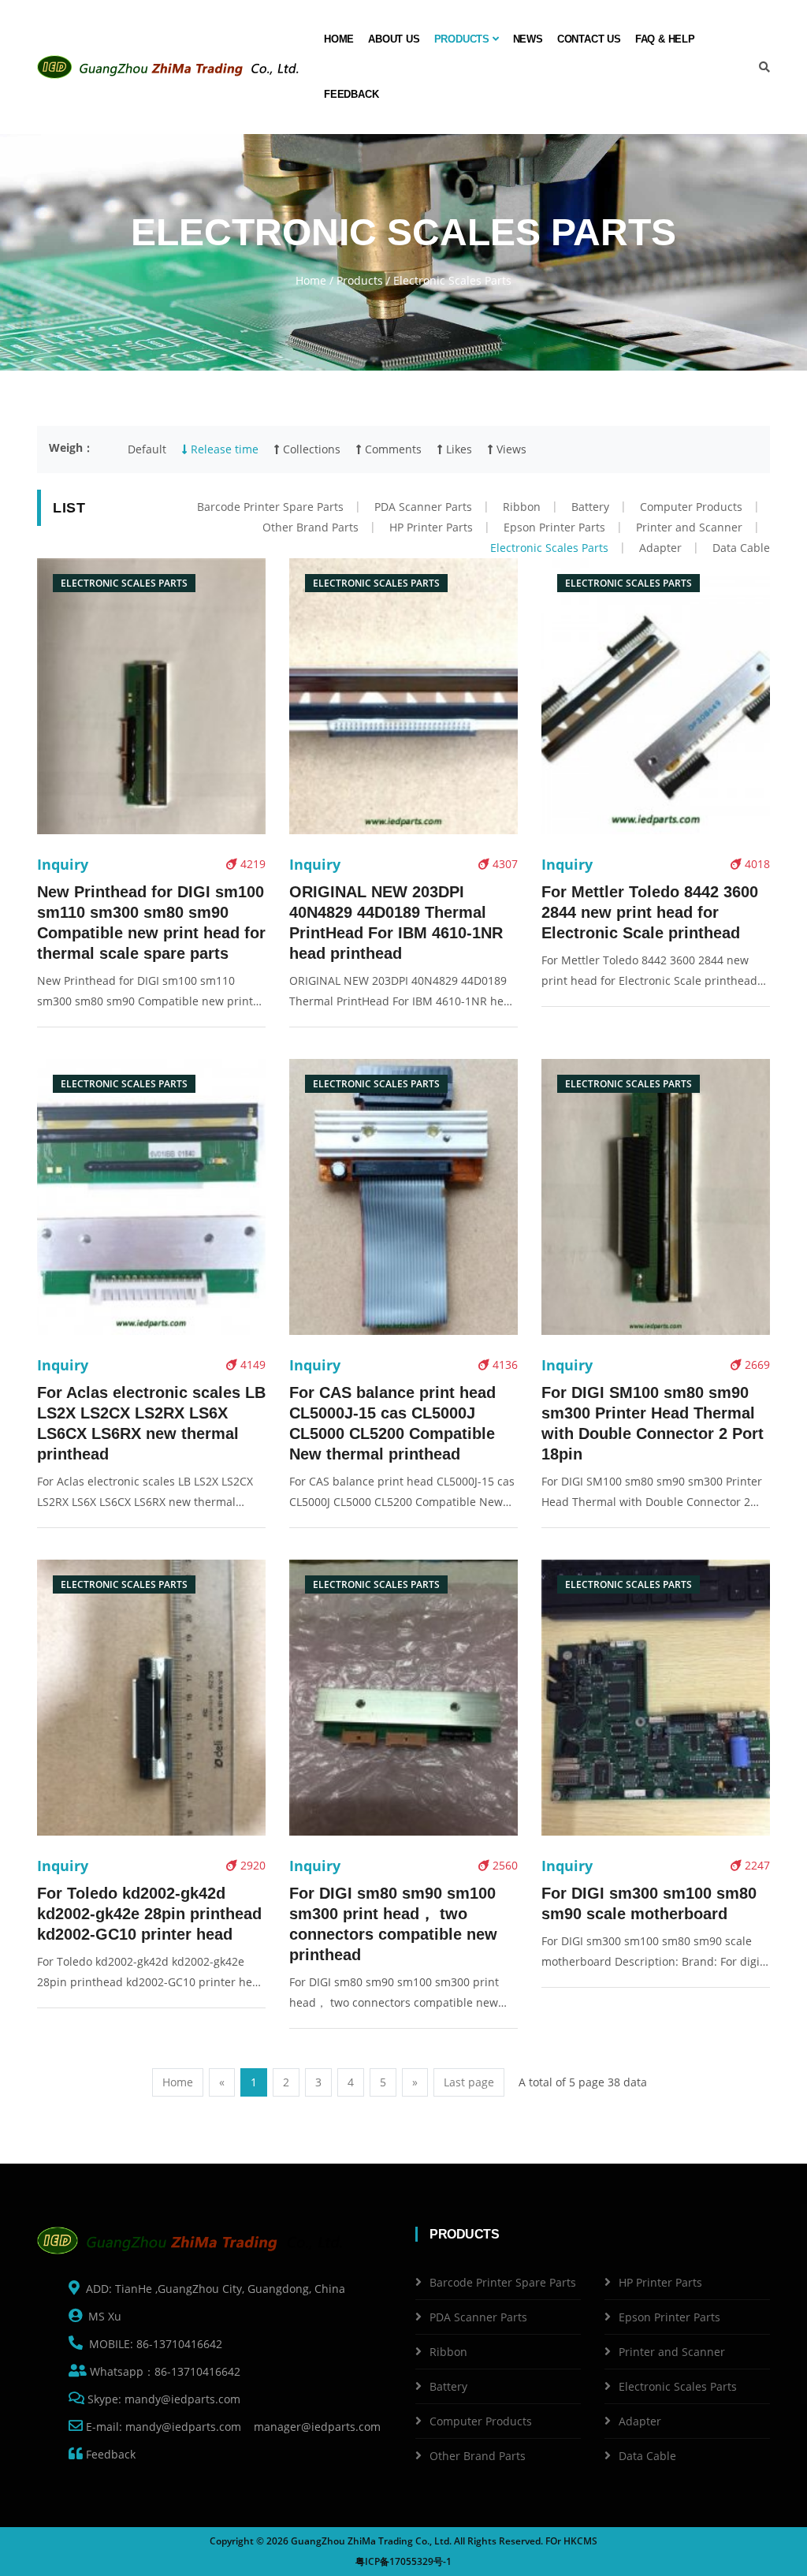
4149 (251, 1364)
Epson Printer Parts (554, 527)
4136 (504, 1364)
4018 (756, 864)
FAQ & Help (665, 39)
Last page (469, 2082)
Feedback (351, 94)
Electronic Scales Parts (549, 548)
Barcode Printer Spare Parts (270, 507)
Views (510, 449)
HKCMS (580, 2541)
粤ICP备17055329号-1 (403, 2561)
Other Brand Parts (311, 527)
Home (339, 39)
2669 (756, 1364)
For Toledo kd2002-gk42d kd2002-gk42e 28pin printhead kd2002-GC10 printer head (149, 1914)
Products (463, 39)
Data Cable (741, 548)
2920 (251, 1865)
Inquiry (63, 864)
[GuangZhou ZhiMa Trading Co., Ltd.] (171, 67)
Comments (392, 449)
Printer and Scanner (689, 527)
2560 (504, 1865)
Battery (590, 507)
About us (394, 39)
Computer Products (691, 507)
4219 (251, 864)
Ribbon (522, 507)
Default (147, 449)
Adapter (660, 548)
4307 (504, 864)
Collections (310, 449)
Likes (457, 449)
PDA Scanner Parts (423, 507)
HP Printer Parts (431, 527)
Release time (223, 449)
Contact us (589, 39)
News (528, 39)
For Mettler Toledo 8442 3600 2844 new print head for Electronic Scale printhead (650, 912)
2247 (756, 1865)
